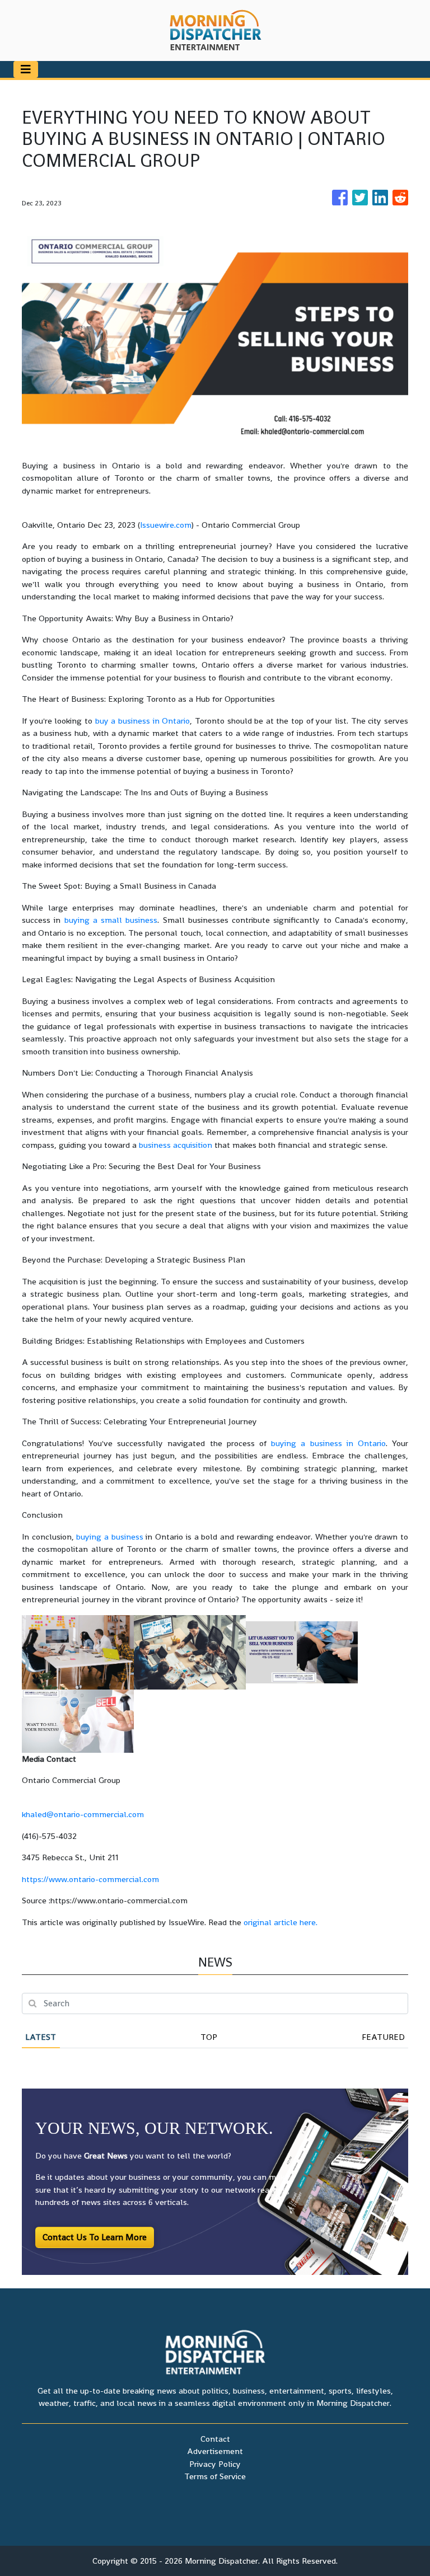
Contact (215, 2439)
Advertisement (215, 2451)
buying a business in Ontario (328, 1443)
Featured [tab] (383, 2037)
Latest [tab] (41, 2037)
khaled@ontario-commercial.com (83, 1814)
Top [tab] (209, 2037)
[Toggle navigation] (26, 69)
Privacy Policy (215, 2464)
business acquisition (176, 1145)
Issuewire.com (166, 525)
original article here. (281, 1922)
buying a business (109, 1536)
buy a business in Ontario (143, 721)
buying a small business (111, 920)
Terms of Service (215, 2476)
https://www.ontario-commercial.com (90, 1879)
